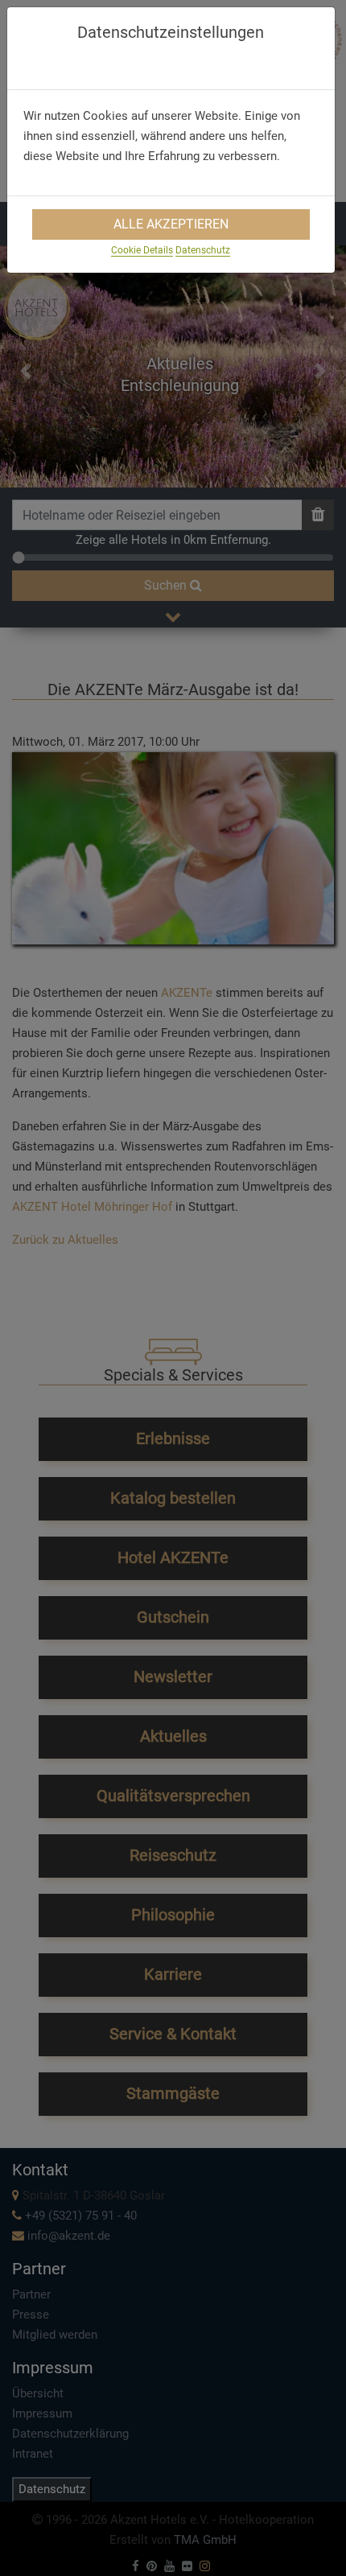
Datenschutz (203, 250)
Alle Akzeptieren (171, 224)
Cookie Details (142, 250)
